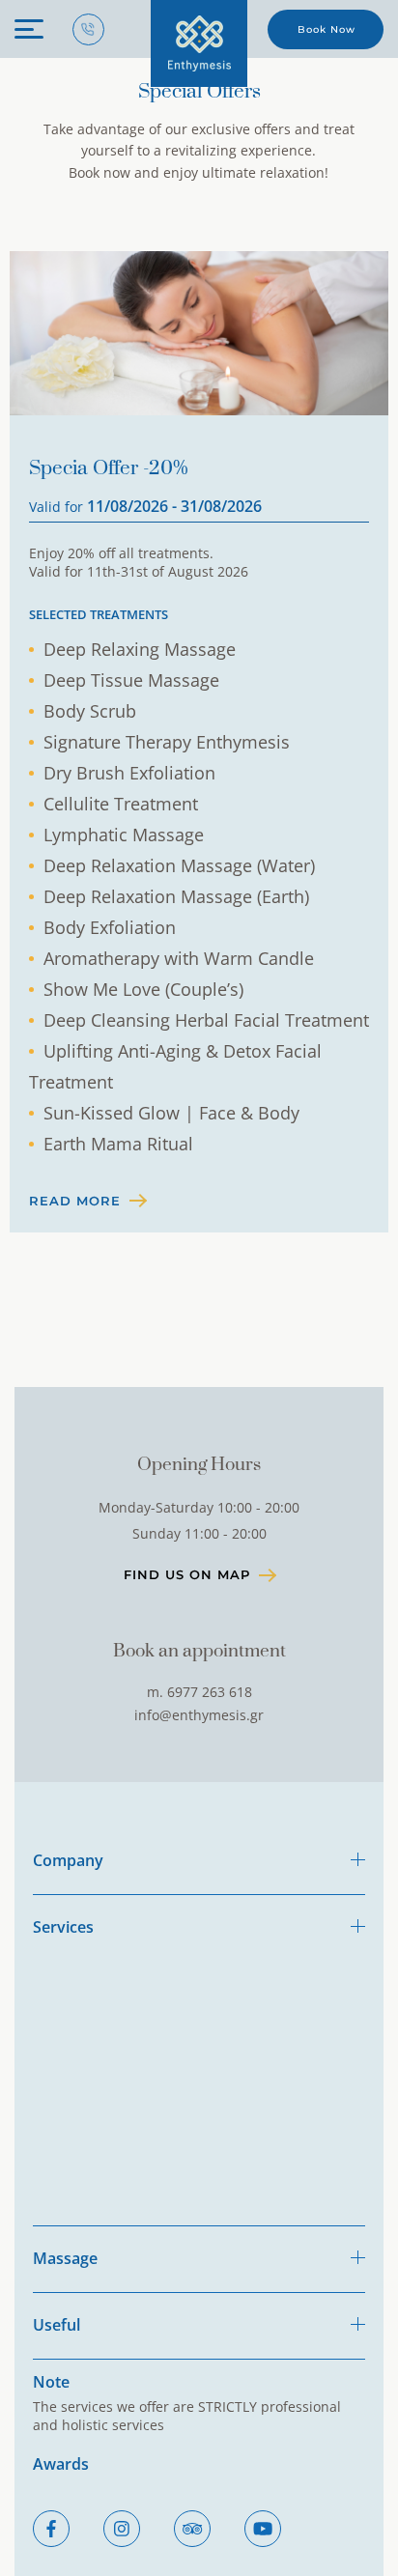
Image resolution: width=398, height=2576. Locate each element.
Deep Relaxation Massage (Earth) (176, 896)
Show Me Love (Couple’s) (143, 989)
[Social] (51, 2529)
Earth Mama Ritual (118, 1144)
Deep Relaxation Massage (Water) (179, 865)
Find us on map (187, 1574)
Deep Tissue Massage (131, 680)
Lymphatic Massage (124, 835)
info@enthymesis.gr (199, 1715)
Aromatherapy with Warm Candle (179, 958)
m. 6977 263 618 (199, 1692)
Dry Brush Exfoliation (129, 773)
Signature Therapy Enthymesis (167, 742)
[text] (199, 43)
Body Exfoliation (110, 927)
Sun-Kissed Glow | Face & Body (171, 1113)
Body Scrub (90, 711)
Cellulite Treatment (121, 804)
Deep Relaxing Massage (140, 649)
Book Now (327, 29)
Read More (75, 1201)
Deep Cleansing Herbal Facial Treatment (206, 1020)
